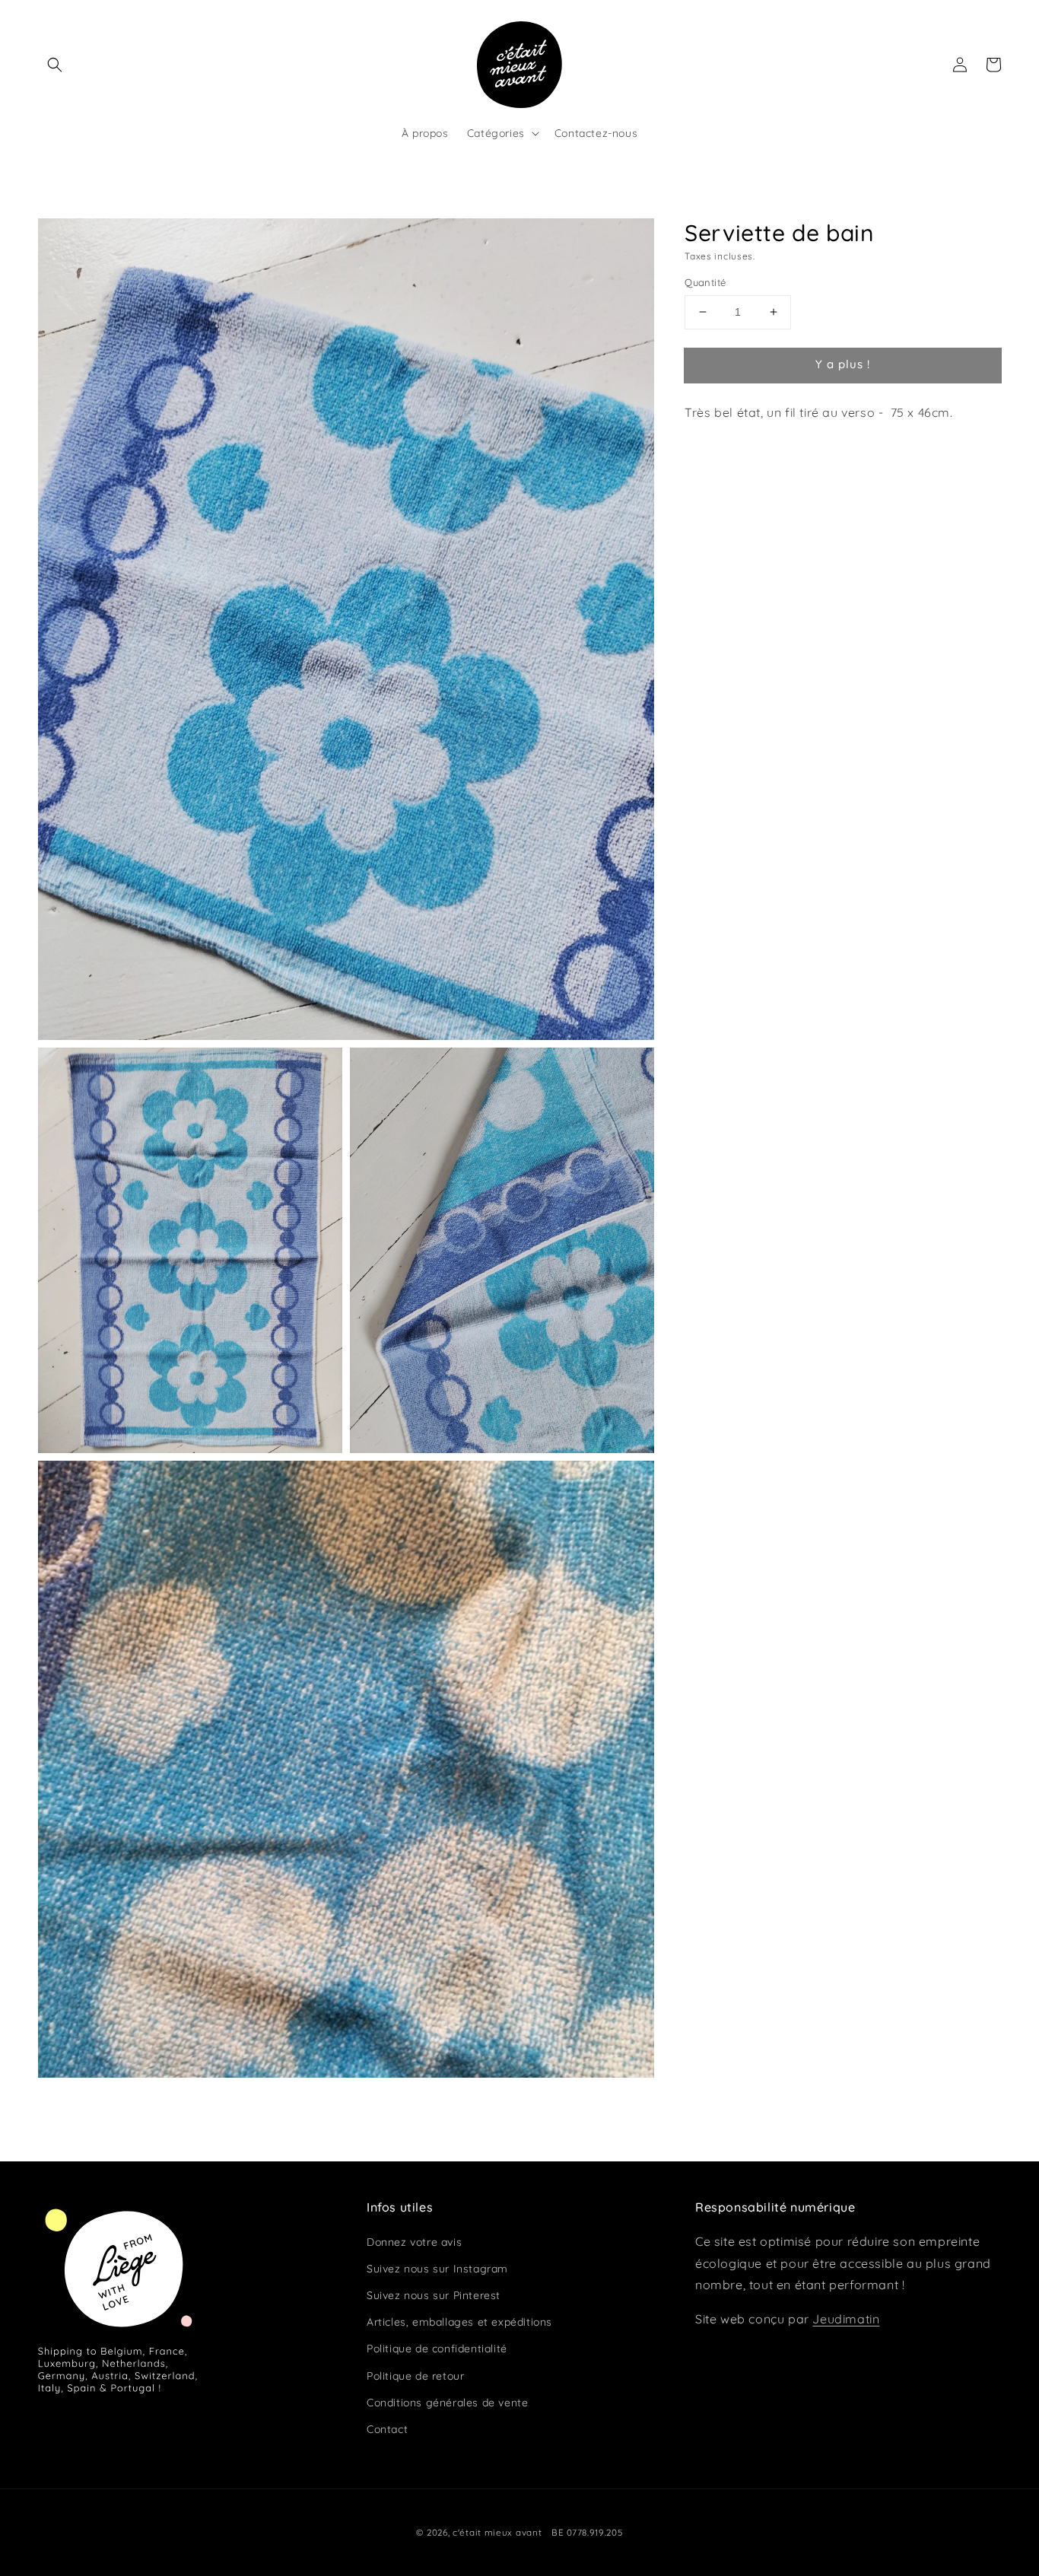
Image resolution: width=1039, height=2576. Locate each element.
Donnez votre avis (414, 2242)
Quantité (705, 282)
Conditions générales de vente (447, 2403)
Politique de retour (415, 2376)
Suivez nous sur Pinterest (434, 2295)
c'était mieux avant (497, 2532)
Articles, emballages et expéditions (459, 2322)
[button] (55, 65)
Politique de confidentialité (437, 2349)
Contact (387, 2429)
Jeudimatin (846, 2319)
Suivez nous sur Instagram (437, 2269)
